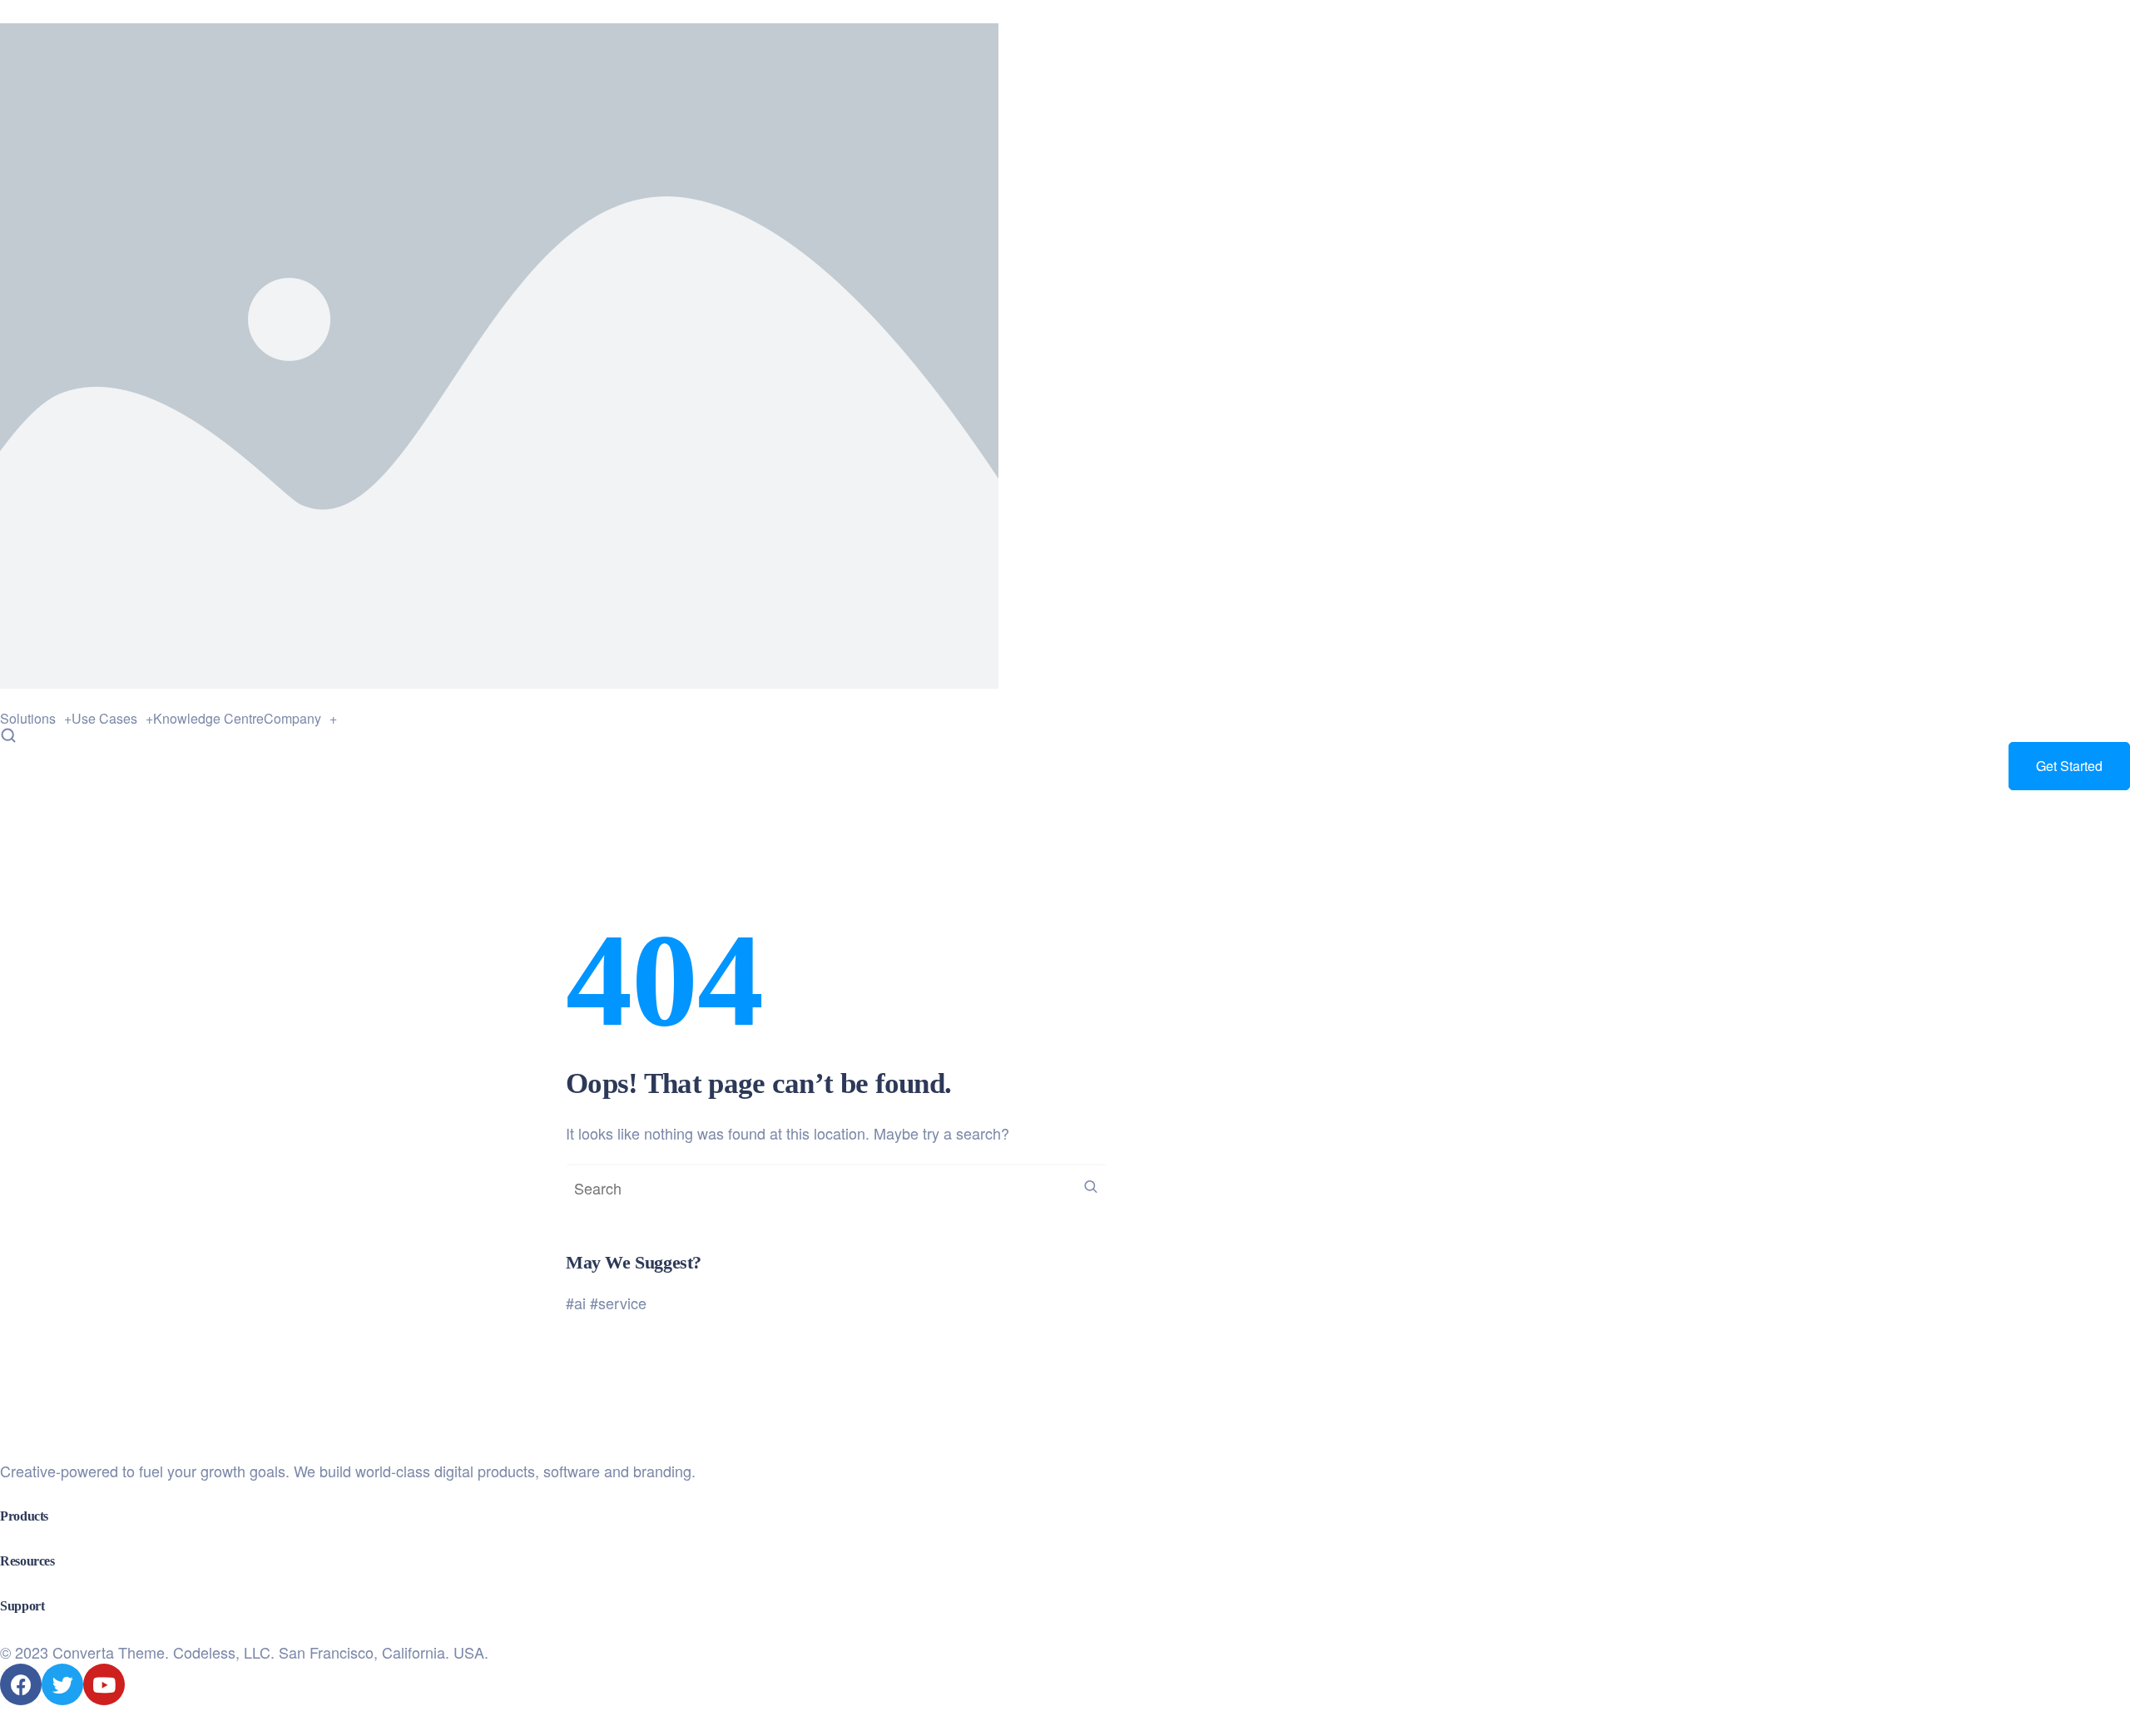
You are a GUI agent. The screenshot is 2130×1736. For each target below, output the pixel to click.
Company (292, 719)
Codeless (204, 1652)
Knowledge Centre (208, 719)
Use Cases (104, 719)
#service (618, 1303)
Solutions (28, 719)
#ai (576, 1303)
